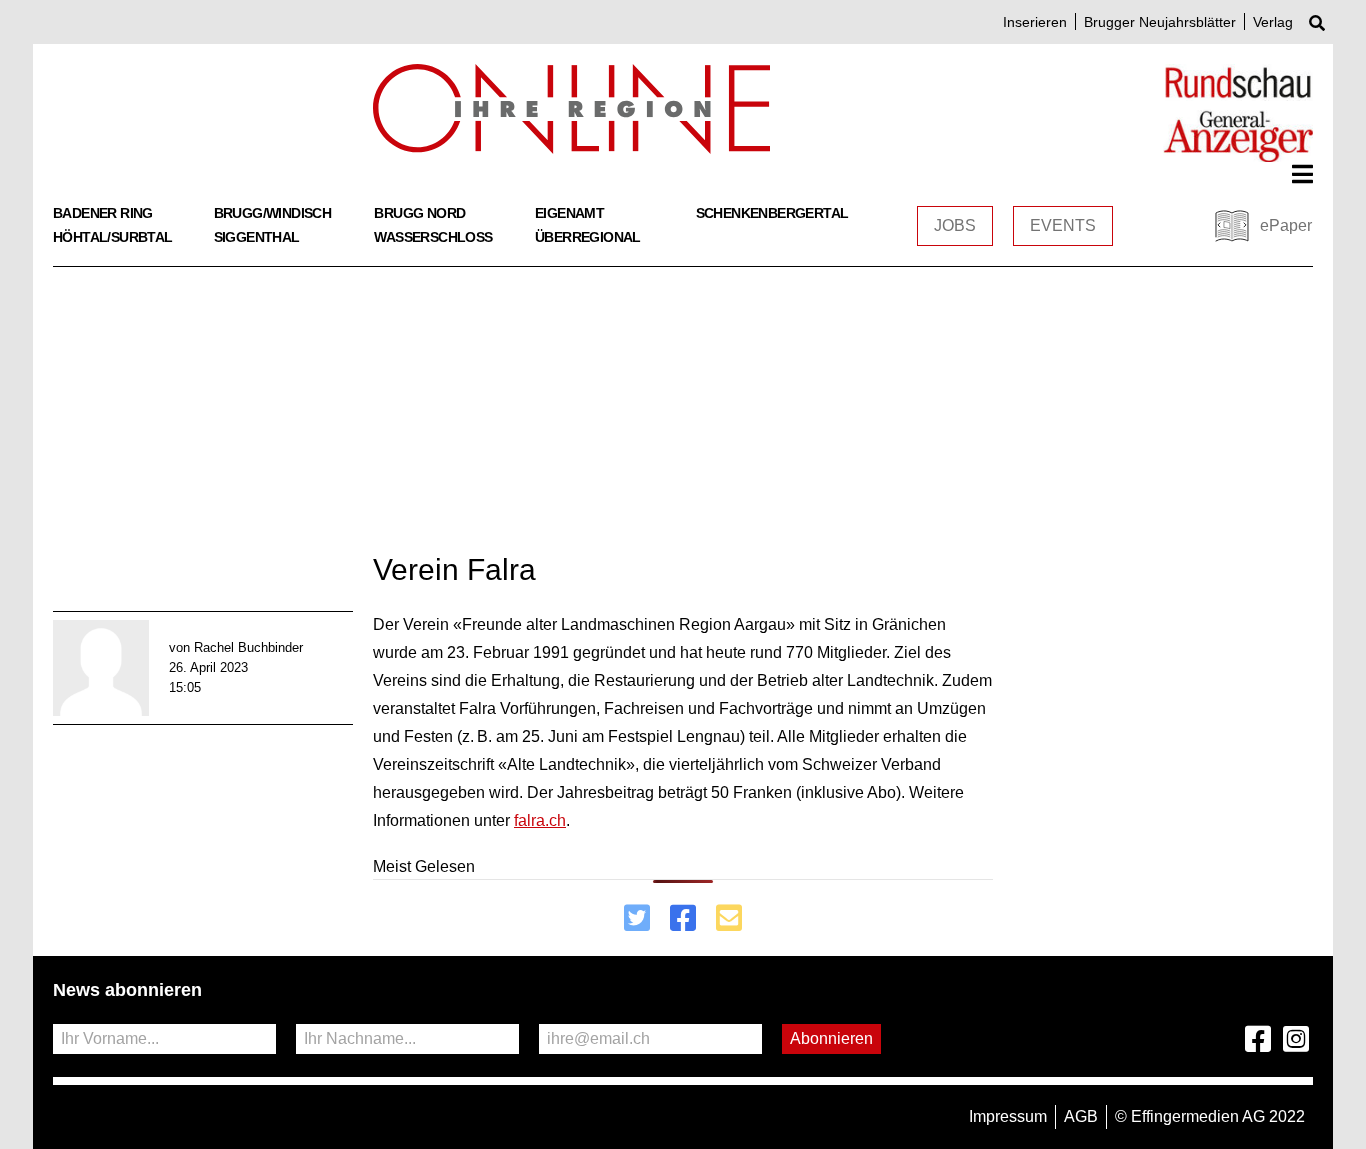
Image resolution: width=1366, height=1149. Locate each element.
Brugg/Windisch (273, 213)
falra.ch (540, 820)
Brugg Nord (419, 213)
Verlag (1273, 22)
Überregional (588, 237)
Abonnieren (831, 1038)
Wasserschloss (433, 237)
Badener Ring (103, 213)
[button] (1302, 174)
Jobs (955, 225)
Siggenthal (257, 237)
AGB (1081, 1116)
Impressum (1008, 1116)
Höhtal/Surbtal (113, 237)
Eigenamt (569, 213)
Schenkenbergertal (772, 213)
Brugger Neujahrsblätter (1160, 22)
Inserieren (1035, 22)
